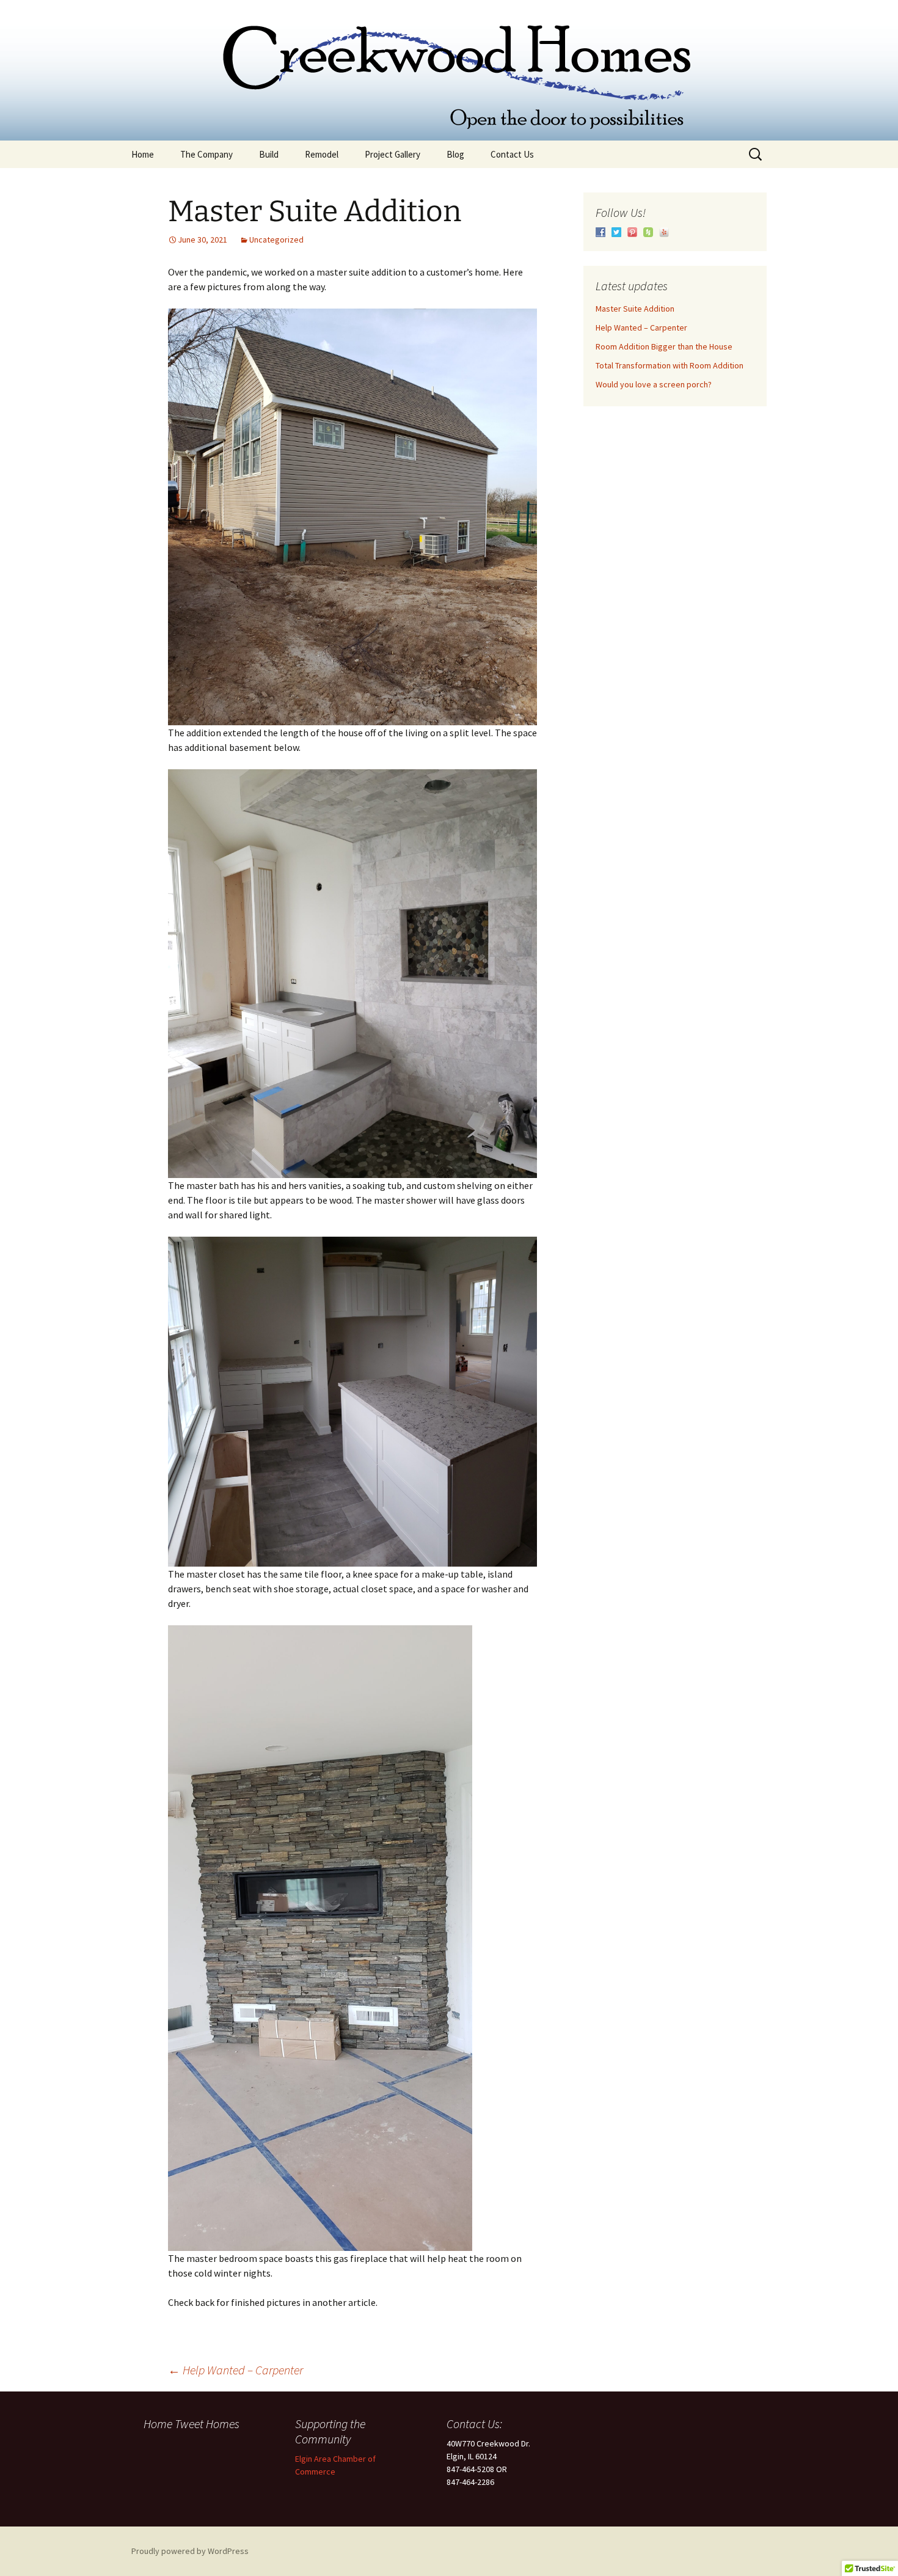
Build (269, 154)
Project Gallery (392, 154)
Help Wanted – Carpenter (235, 2370)
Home (143, 154)
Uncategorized (276, 240)
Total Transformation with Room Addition (670, 365)
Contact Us (512, 154)
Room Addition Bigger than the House (664, 346)
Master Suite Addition (635, 309)
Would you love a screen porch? (654, 384)
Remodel (322, 154)
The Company (206, 154)
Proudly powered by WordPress (190, 2551)
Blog (455, 154)
